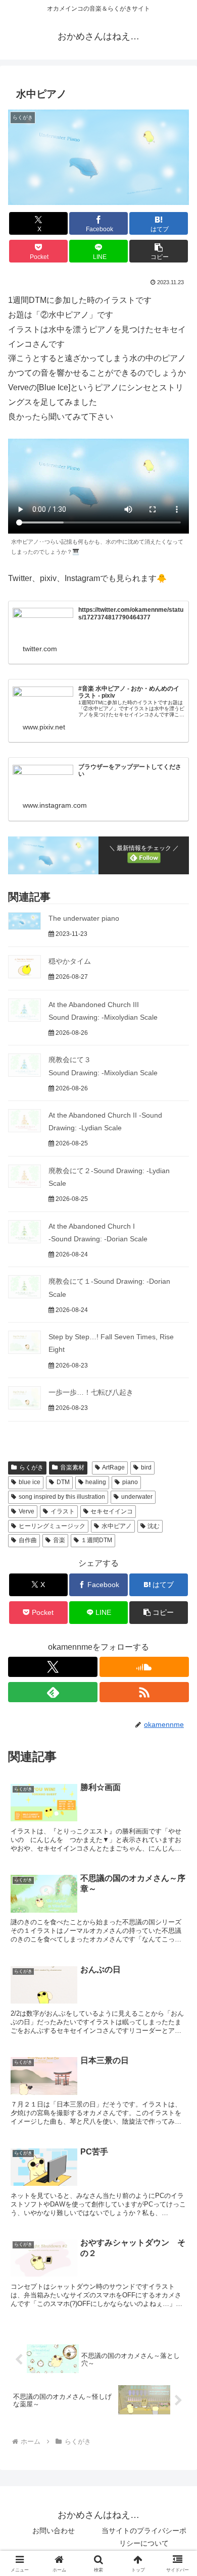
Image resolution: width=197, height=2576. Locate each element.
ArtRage (113, 1467)
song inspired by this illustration (62, 1497)
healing (96, 1482)
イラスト (63, 1511)
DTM (63, 1482)
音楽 (59, 1540)
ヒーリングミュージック (52, 1526)
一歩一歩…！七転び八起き (91, 1392)
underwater (137, 1497)
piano (130, 1482)
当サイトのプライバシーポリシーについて (144, 2537)
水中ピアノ (117, 1526)
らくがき (31, 1467)
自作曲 (28, 1540)
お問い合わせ (54, 2531)
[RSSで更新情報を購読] (144, 1692)
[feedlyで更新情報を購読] (53, 1692)
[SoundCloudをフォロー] (144, 1667)
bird (146, 1467)
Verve (27, 1511)
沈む (154, 1526)
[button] (159, 251)
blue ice (30, 1482)
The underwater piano (84, 918)
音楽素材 (72, 1467)
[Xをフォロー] (53, 1667)
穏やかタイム (70, 961)
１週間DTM (96, 1540)
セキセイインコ (112, 1511)
